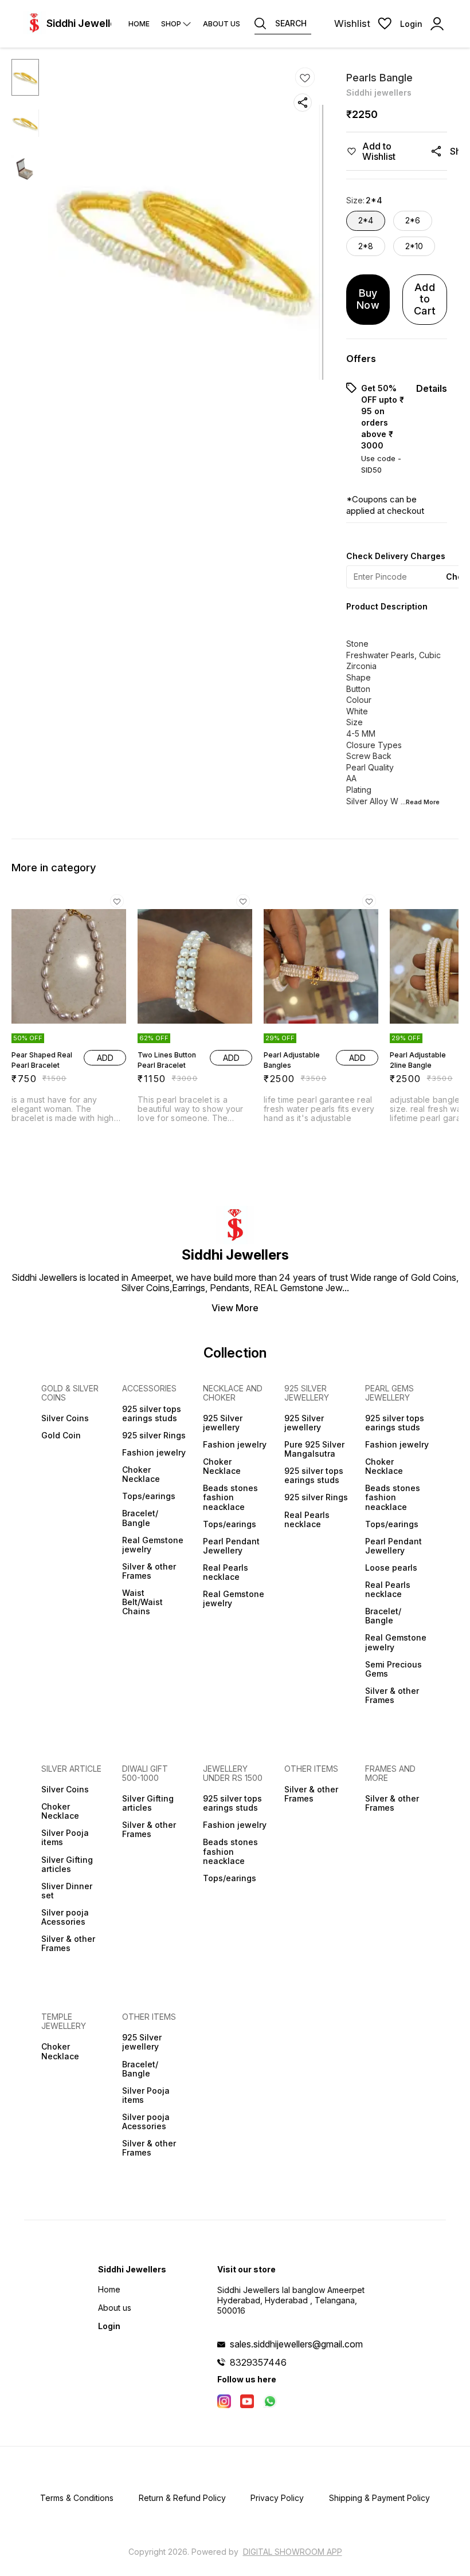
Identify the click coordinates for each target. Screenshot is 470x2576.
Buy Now (368, 299)
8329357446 (258, 2362)
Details (432, 388)
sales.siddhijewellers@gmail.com (296, 2344)
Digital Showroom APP (293, 2552)
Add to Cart (425, 299)
